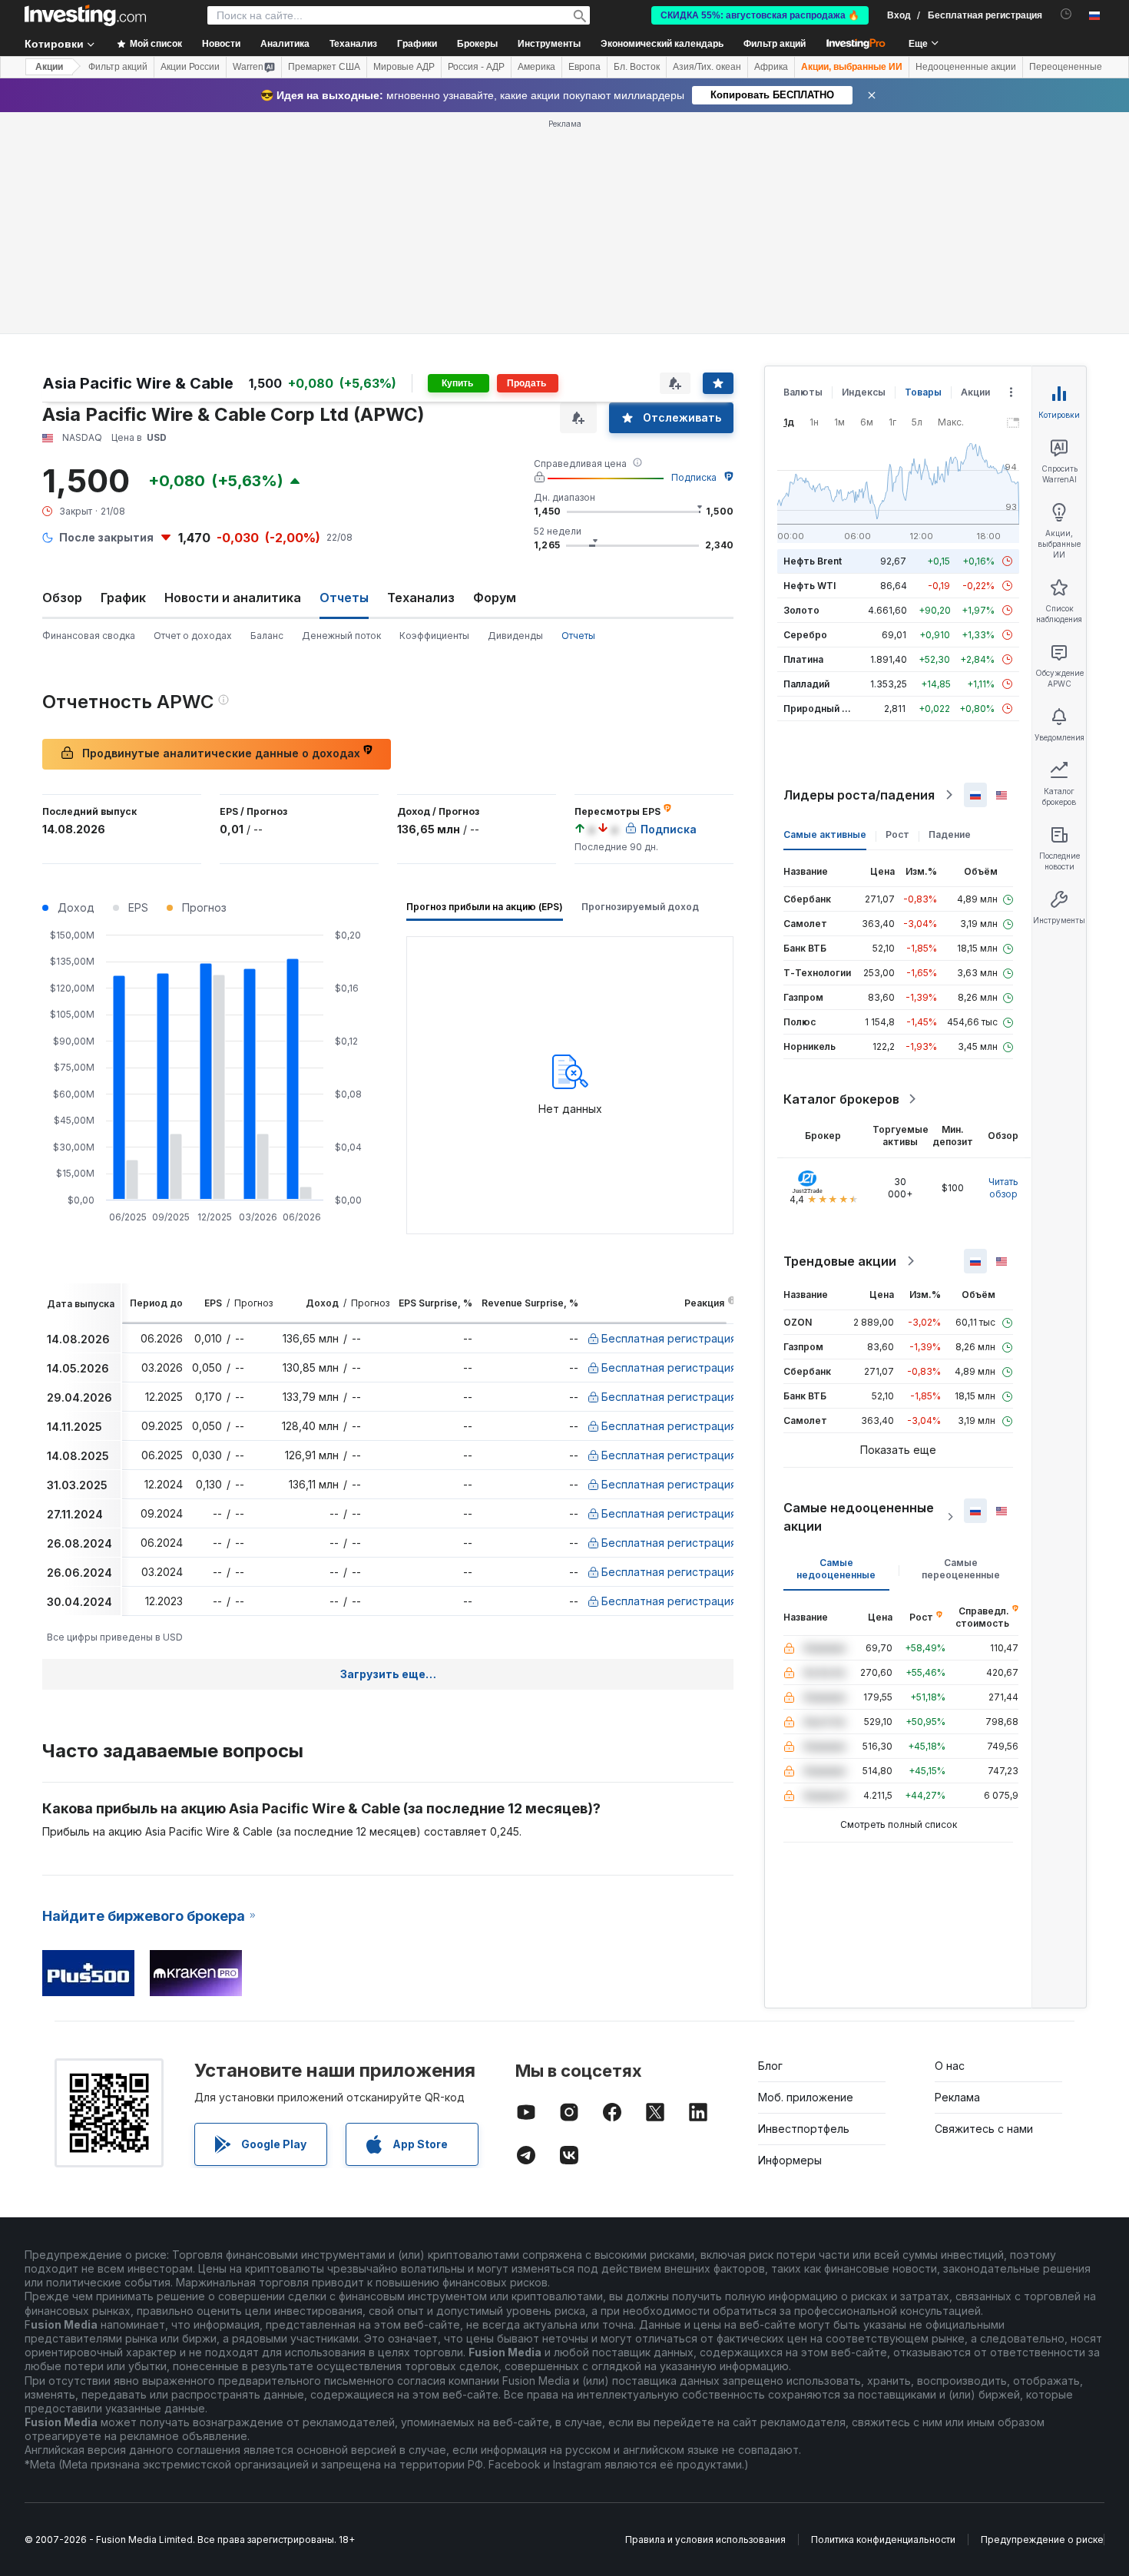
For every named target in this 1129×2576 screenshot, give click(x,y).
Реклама (957, 2097)
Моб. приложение (806, 2097)
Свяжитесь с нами (984, 2129)
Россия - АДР (476, 67)
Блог (770, 2066)
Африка (771, 67)
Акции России (190, 67)
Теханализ (421, 598)
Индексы (864, 392)
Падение (950, 834)
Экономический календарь (662, 44)
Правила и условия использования (705, 2540)
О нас (950, 2066)
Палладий (806, 684)
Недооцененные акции (966, 67)
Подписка (694, 477)
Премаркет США (324, 67)
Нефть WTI (810, 586)
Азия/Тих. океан (707, 67)
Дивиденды (515, 636)
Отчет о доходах (193, 636)
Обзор (62, 598)
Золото (801, 610)
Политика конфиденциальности (883, 2540)
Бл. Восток (637, 67)
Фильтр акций (775, 44)
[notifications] (1066, 14)
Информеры (790, 2160)
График (123, 598)
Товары (923, 392)
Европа (584, 67)
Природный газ (820, 709)
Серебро (805, 635)
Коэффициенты (434, 636)
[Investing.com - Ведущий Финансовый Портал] (85, 15)
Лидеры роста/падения (859, 795)
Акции (49, 67)
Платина (803, 659)
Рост (897, 834)
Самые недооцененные (836, 1569)
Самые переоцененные (961, 1569)
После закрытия (106, 537)
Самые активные (825, 834)
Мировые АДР (404, 67)
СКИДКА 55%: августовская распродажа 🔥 (760, 15)
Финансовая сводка (89, 636)
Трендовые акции (840, 1261)
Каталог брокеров (841, 1099)
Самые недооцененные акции (859, 1517)
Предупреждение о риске (1042, 2540)
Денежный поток (341, 636)
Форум (495, 598)
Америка (536, 67)
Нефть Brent (813, 561)
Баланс (267, 636)
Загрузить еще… (388, 1674)
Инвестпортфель (804, 2129)
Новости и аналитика (233, 598)
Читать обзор (1003, 1188)
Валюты (803, 392)
